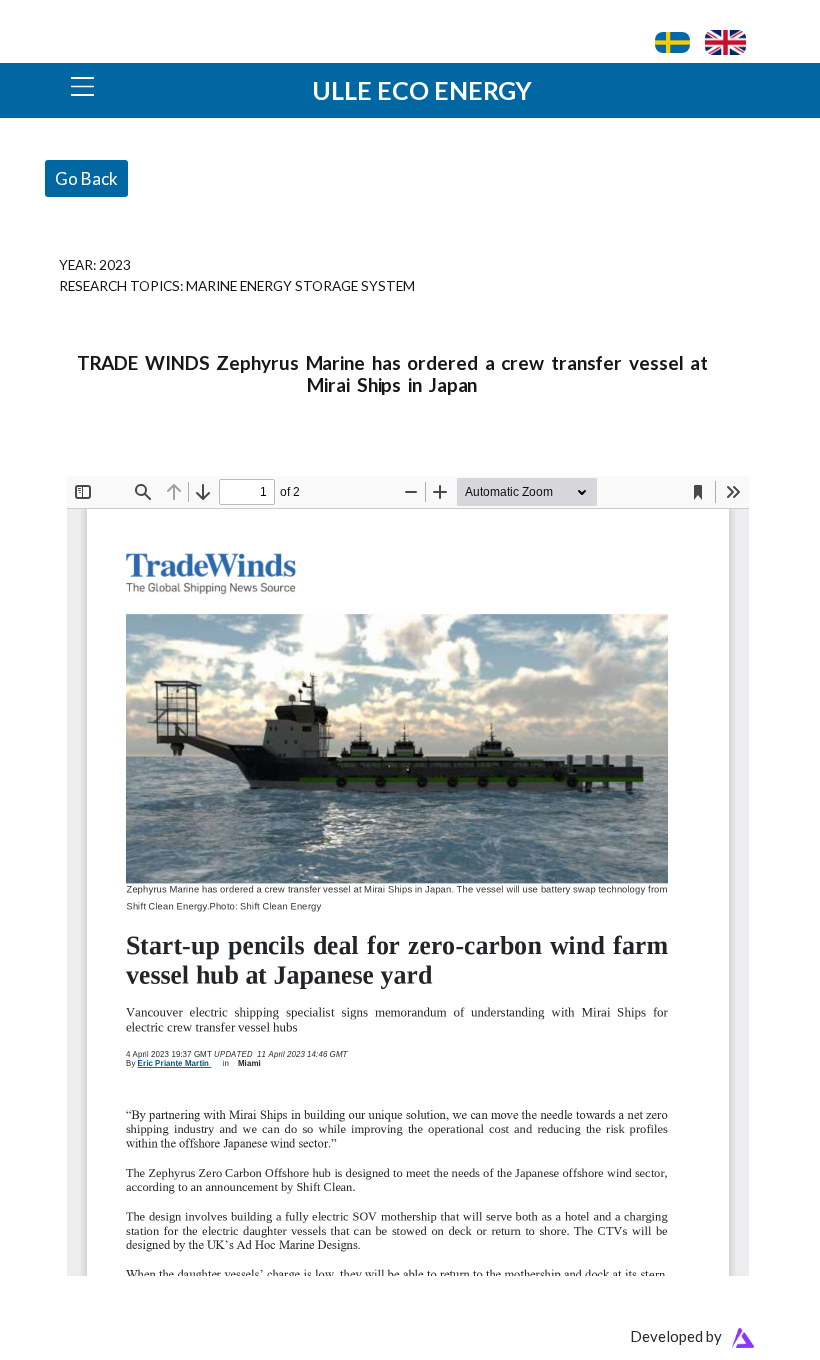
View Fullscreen (114, 462)
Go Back (86, 178)
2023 (115, 264)
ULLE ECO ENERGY (422, 90)
